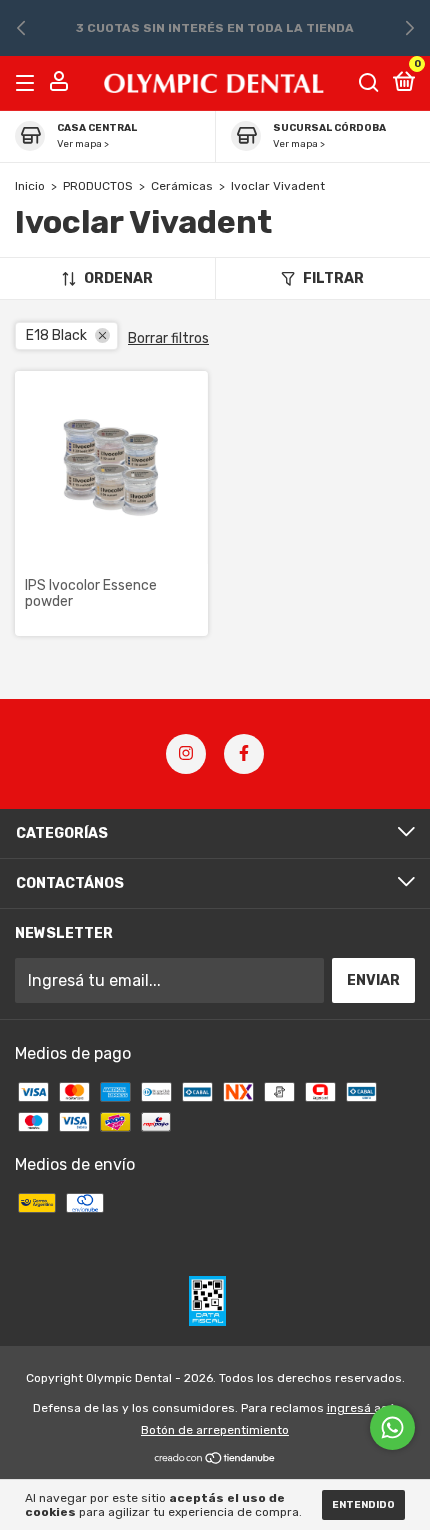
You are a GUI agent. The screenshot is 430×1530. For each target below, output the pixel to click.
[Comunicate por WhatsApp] (392, 1427)
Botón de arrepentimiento (215, 1430)
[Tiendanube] (215, 1459)
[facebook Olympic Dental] (244, 754)
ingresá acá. (362, 1408)
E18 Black (56, 335)
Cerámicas (182, 186)
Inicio (30, 186)
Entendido (363, 1505)
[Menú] (28, 82)
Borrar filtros (168, 338)
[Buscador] (369, 82)
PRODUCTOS (98, 186)
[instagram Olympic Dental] (186, 754)
